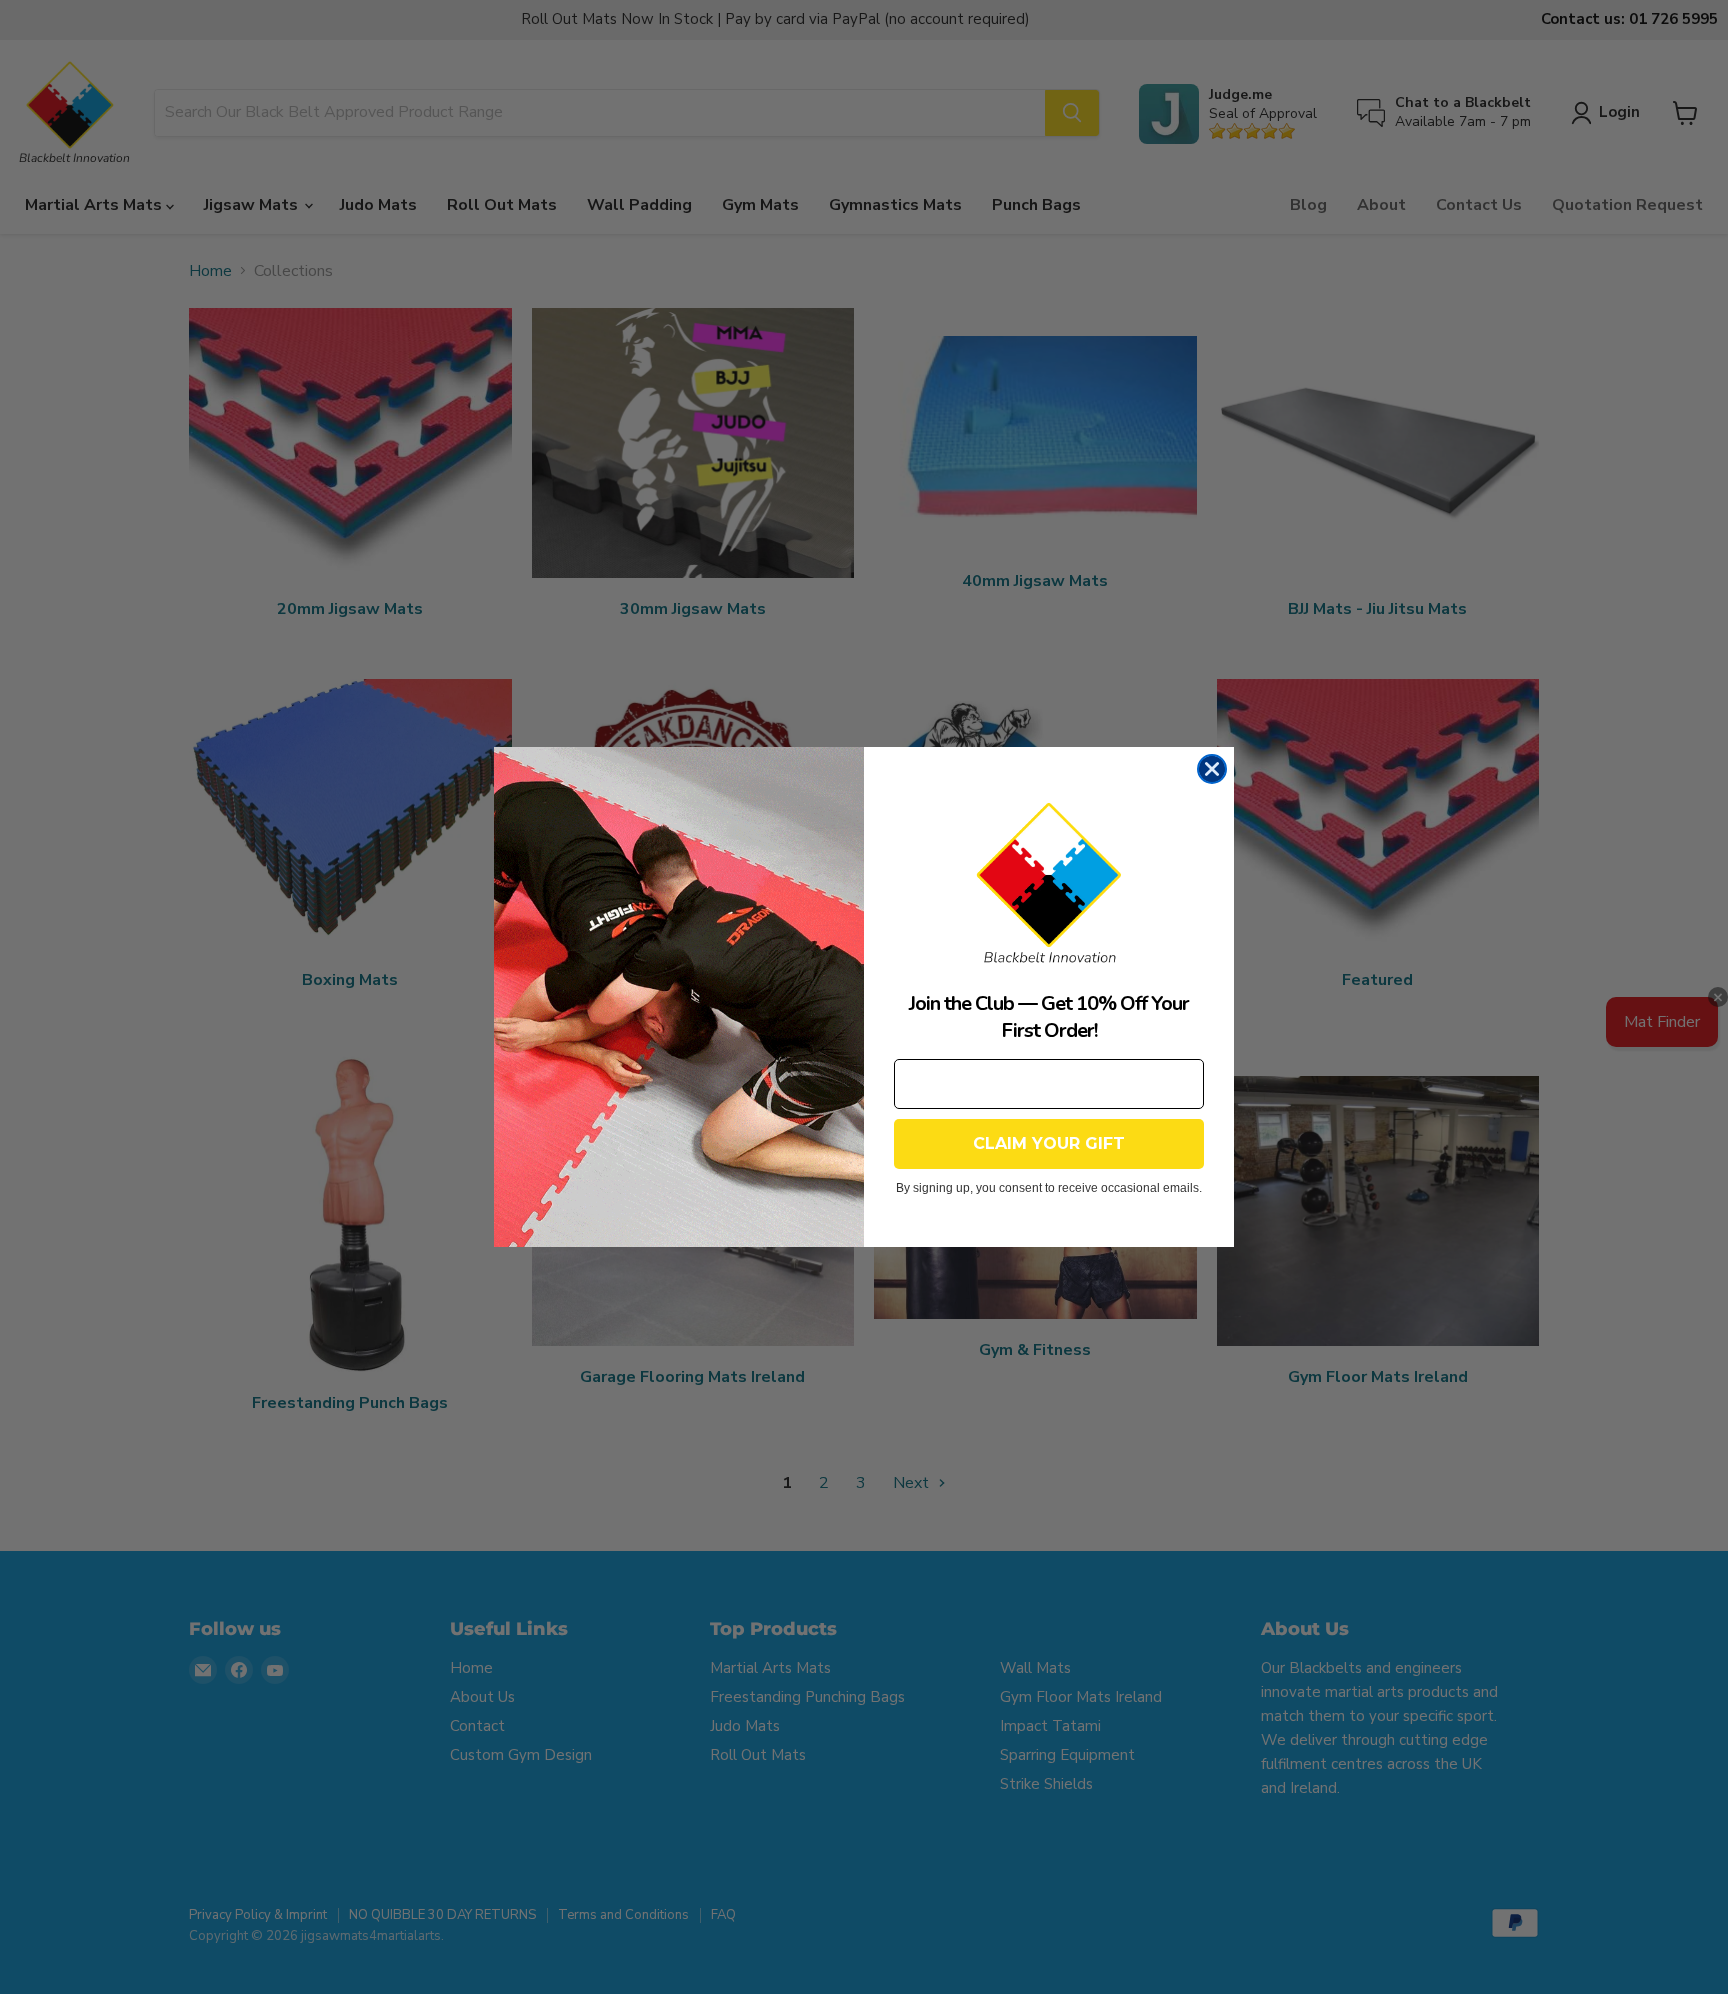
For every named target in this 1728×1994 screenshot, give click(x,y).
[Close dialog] (1212, 769)
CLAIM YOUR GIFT (1049, 1143)
